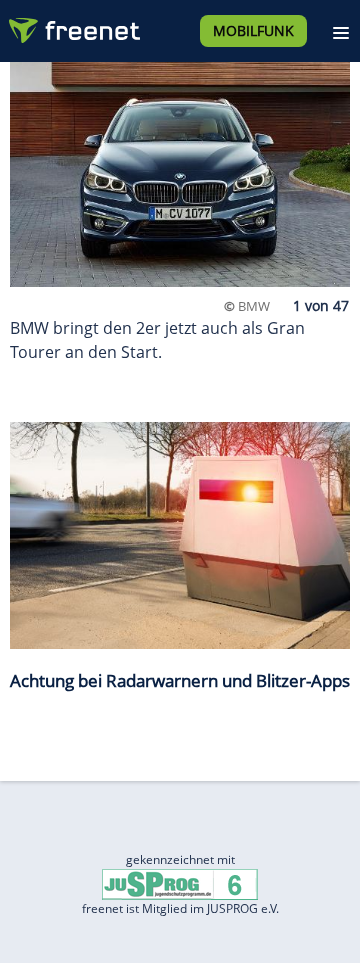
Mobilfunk (253, 30)
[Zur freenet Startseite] (74, 26)
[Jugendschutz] (180, 882)
